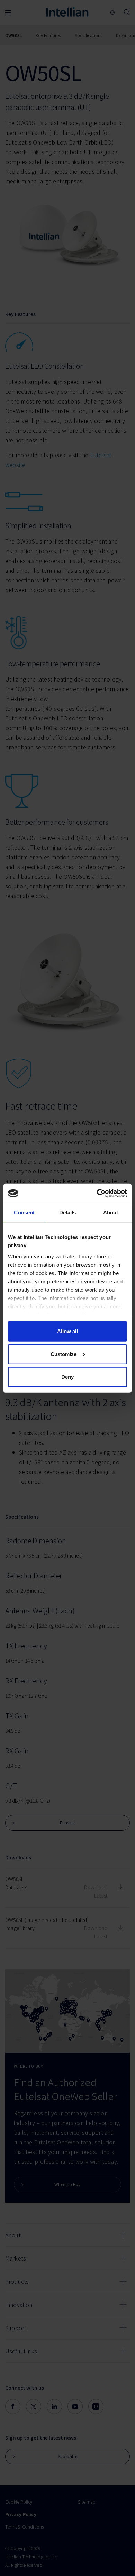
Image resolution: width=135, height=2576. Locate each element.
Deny (67, 1377)
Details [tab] (68, 1212)
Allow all (67, 1331)
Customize (64, 1354)
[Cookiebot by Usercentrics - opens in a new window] (97, 1193)
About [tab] (111, 1212)
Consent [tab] (24, 1212)
